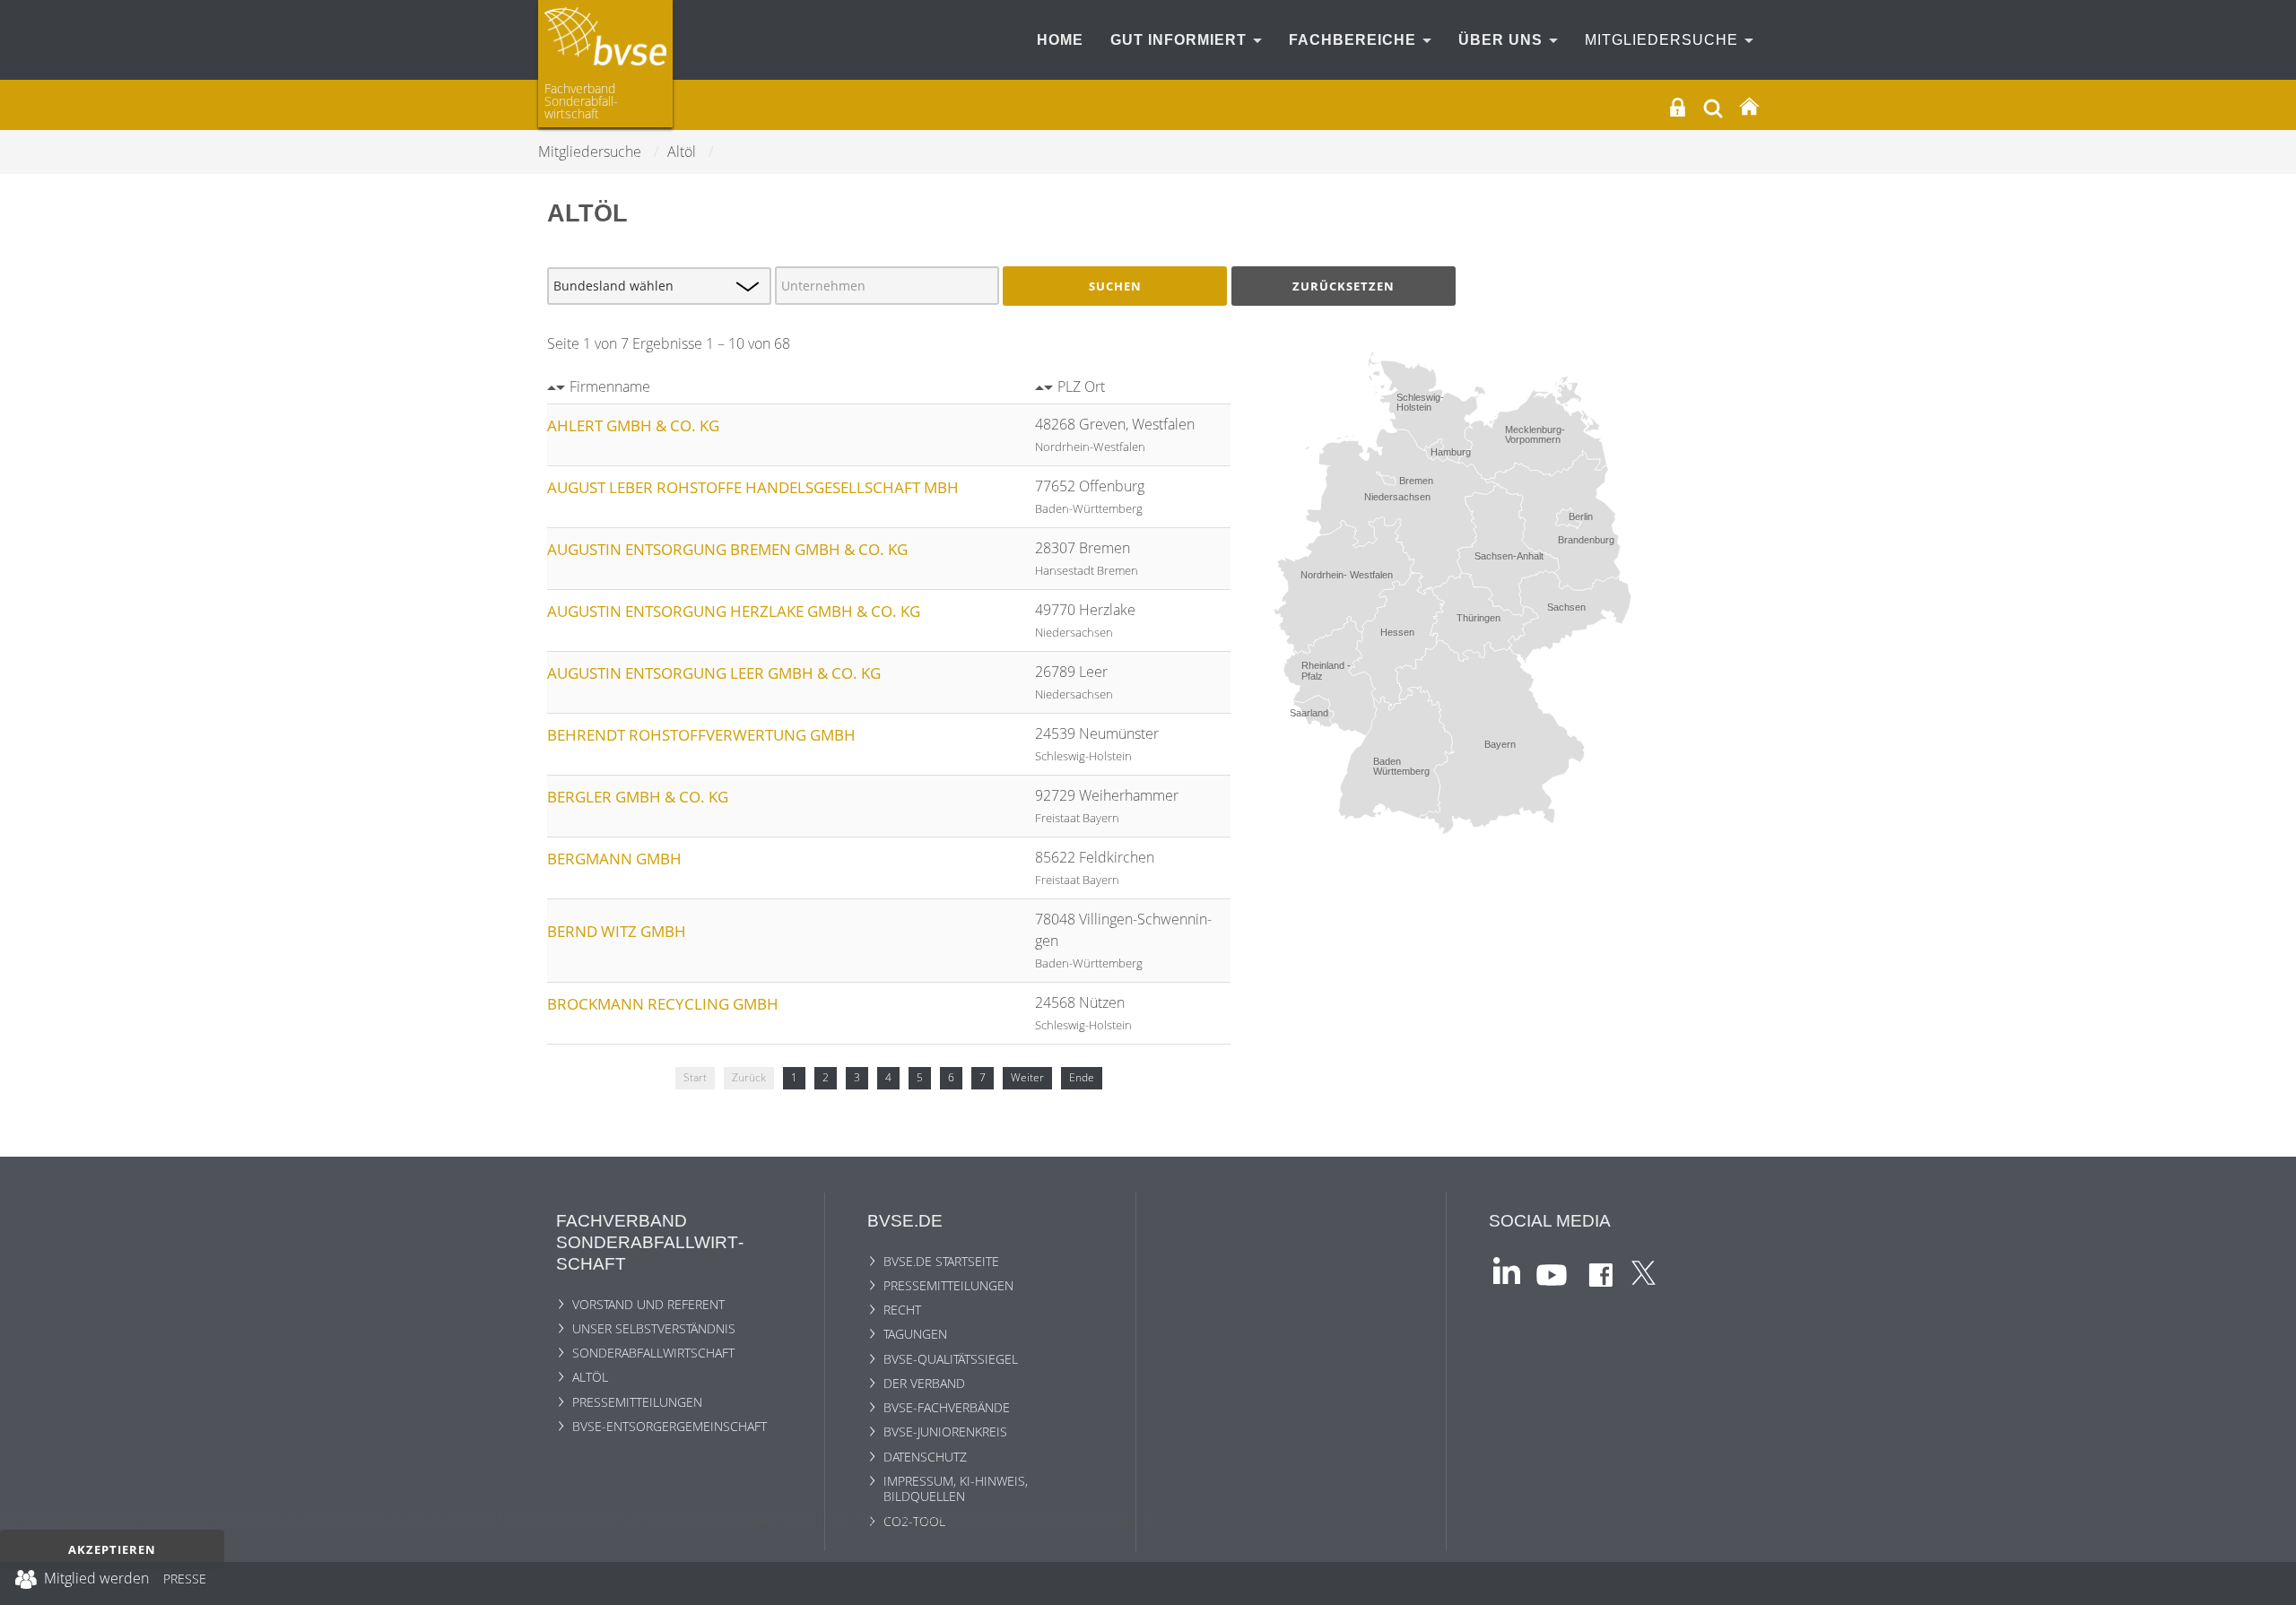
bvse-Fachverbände (947, 1407)
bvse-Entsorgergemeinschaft (670, 1426)
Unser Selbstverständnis (654, 1328)
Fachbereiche (1355, 40)
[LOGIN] (1678, 107)
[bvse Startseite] (1749, 107)
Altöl (590, 1377)
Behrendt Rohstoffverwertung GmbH (701, 735)
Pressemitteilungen (637, 1402)
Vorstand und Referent (648, 1304)
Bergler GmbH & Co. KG (638, 797)
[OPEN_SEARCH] (1713, 106)
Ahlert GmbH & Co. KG (633, 425)
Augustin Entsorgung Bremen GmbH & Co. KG (727, 549)
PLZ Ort (1081, 386)
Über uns (1503, 40)
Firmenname (610, 386)
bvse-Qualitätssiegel (951, 1359)
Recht (902, 1310)
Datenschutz (925, 1457)
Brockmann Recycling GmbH (663, 1004)
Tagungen (915, 1334)
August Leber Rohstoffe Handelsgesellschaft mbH (753, 487)
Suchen (1115, 286)
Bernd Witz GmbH (617, 931)
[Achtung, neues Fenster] (1507, 1269)
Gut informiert (1181, 40)
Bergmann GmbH (614, 859)
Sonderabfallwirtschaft (653, 1353)
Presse (185, 1582)
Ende (1082, 1077)
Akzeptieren (112, 1549)
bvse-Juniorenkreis (945, 1431)
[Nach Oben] (2270, 1583)
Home (1060, 40)
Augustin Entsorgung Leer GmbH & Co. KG (714, 673)
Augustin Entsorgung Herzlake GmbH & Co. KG (734, 611)
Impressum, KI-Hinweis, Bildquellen (956, 1488)
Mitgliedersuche (1664, 40)
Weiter (1027, 1077)
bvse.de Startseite (941, 1261)
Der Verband (924, 1383)
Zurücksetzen (1344, 286)
